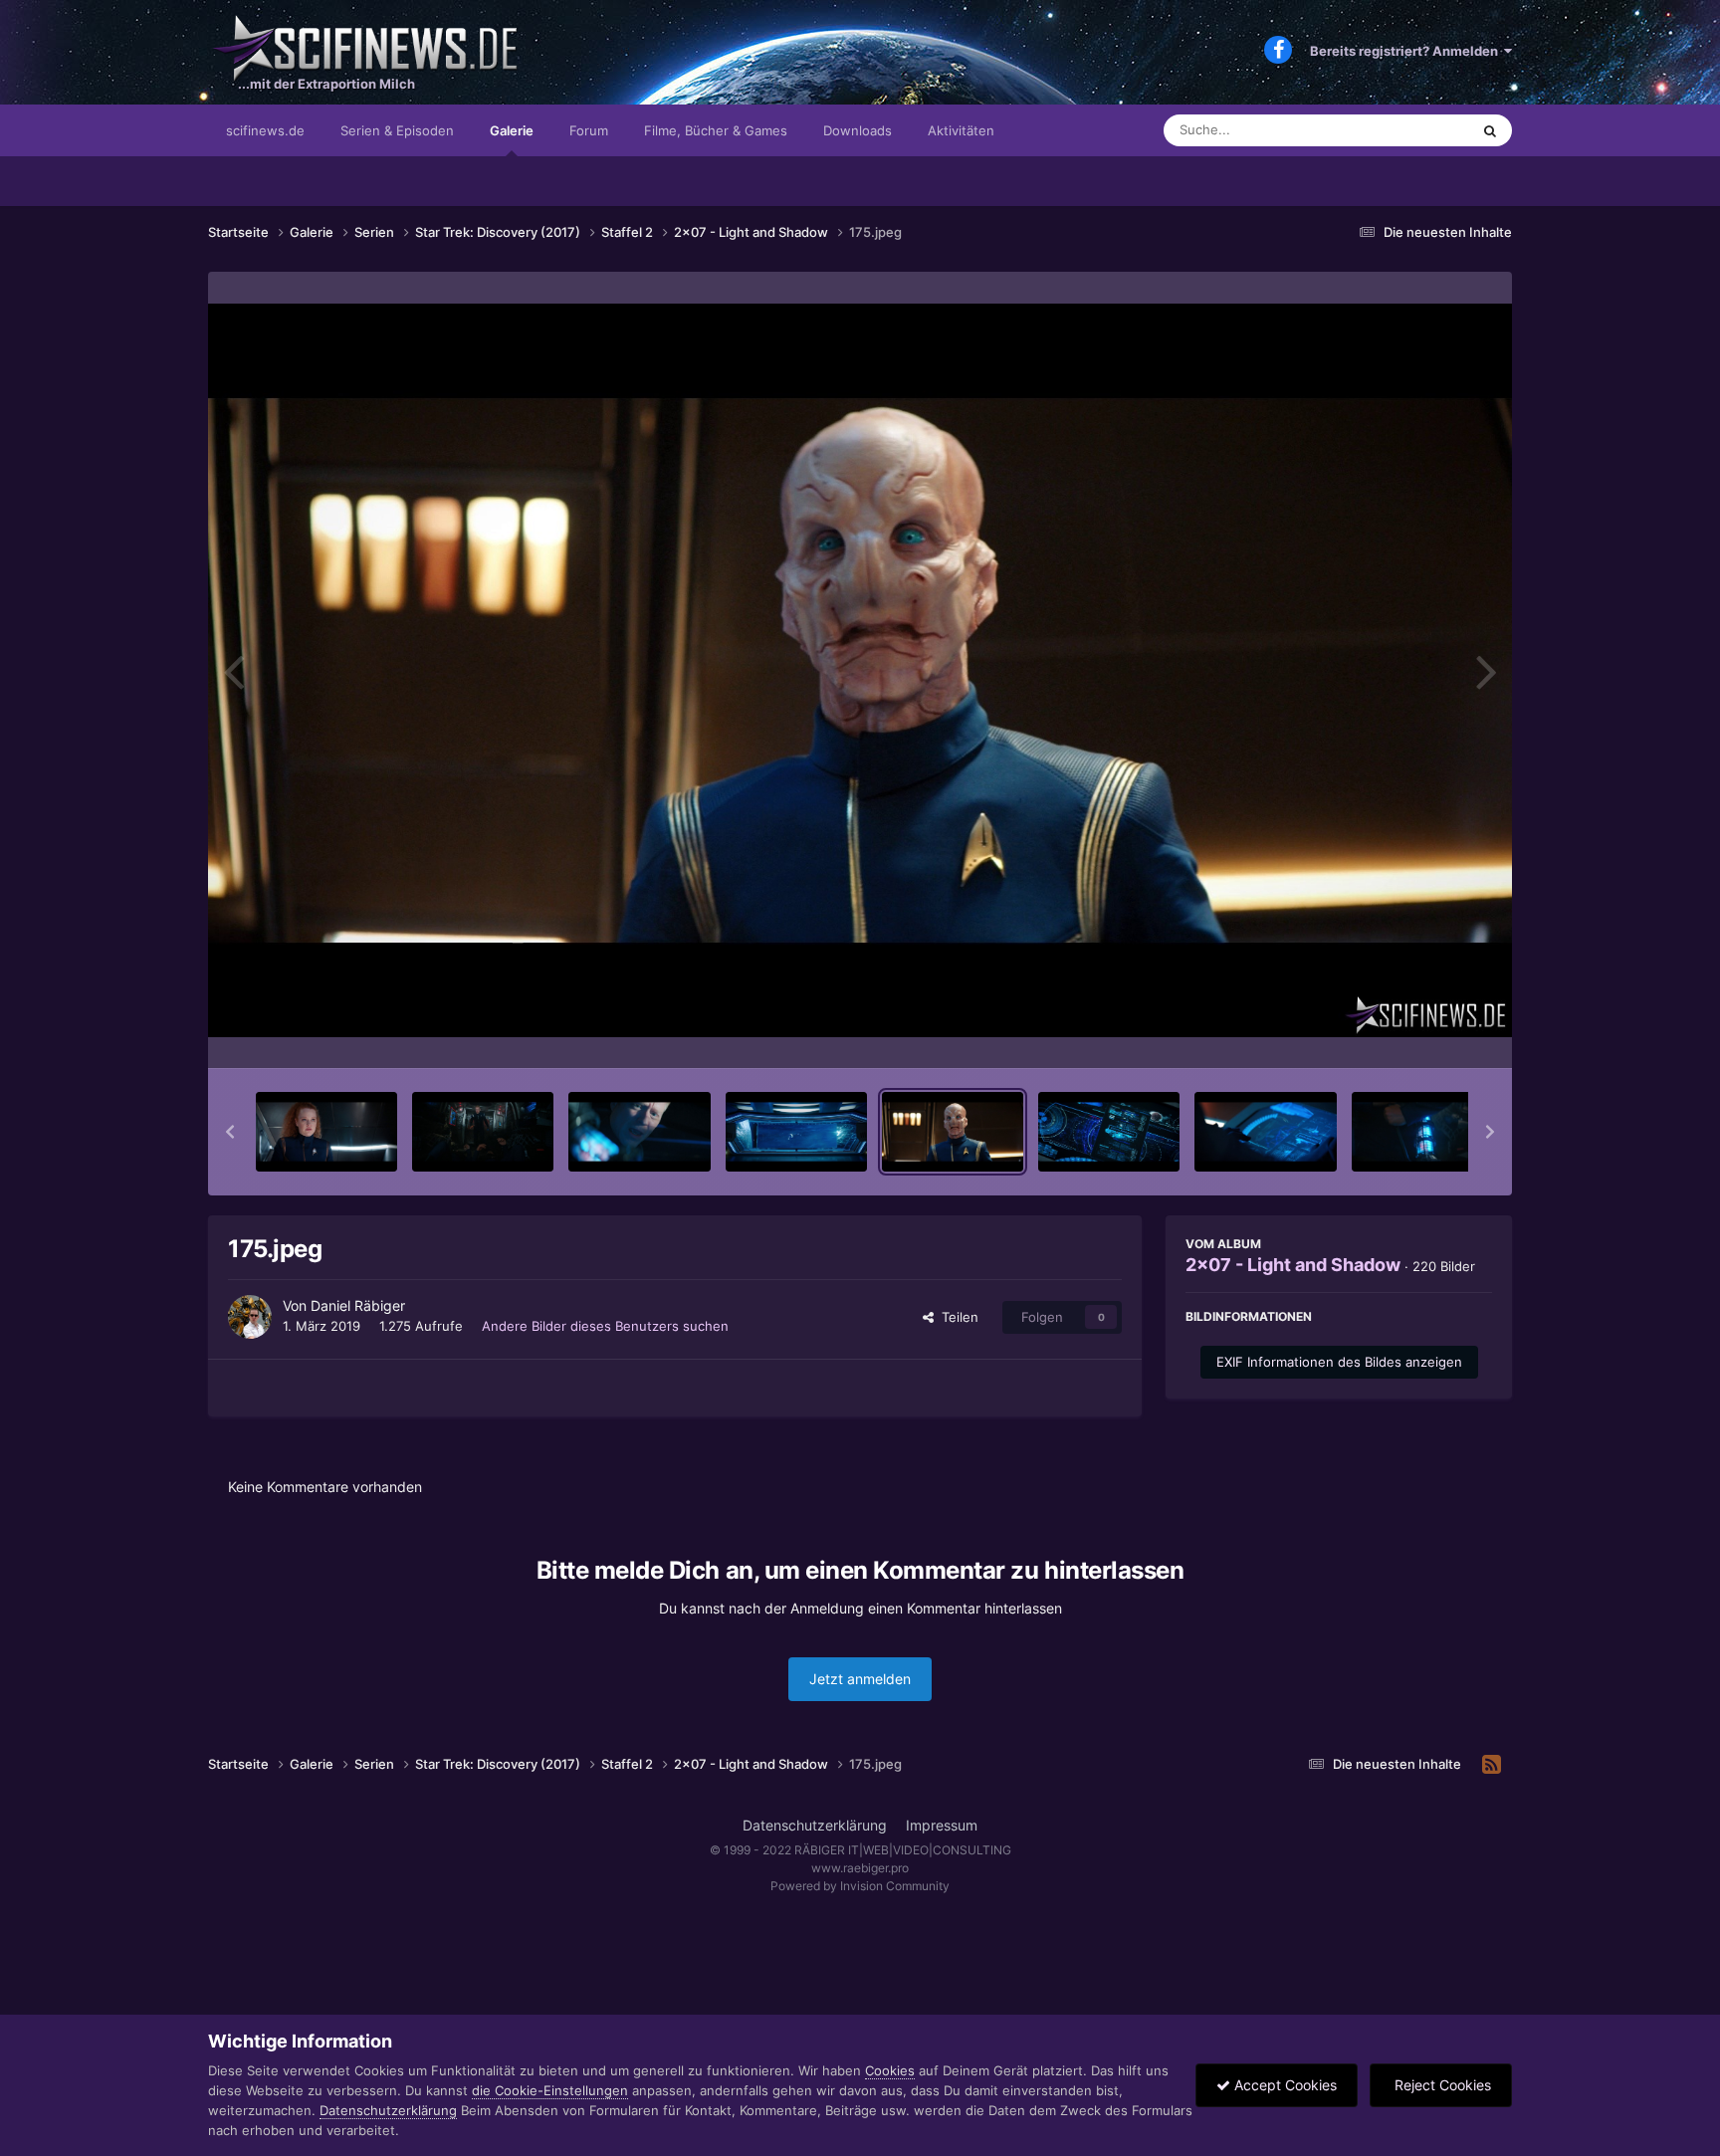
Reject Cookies (1441, 2085)
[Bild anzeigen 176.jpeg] (1109, 1132)
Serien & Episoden (397, 130)
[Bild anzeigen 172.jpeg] (483, 1132)
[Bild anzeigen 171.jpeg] (326, 1132)
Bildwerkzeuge (1421, 1032)
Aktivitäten (961, 130)
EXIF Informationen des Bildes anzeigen (1339, 1362)
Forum (589, 130)
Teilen (956, 1317)
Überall (1421, 130)
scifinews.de (265, 130)
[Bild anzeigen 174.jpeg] (796, 1132)
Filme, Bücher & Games (716, 130)
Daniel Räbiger (358, 1305)
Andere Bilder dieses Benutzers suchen (605, 1326)
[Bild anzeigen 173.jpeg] (639, 1132)
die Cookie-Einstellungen (550, 2090)
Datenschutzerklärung (815, 1825)
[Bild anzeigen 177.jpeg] (1265, 1132)
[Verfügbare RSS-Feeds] (1492, 1765)
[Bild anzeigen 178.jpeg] (1422, 1132)
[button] (230, 1132)
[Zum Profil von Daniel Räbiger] (250, 1317)
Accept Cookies (1284, 2085)
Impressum (942, 1825)
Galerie (512, 130)
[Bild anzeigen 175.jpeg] (953, 1132)
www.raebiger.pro (860, 1868)
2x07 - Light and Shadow (1293, 1265)
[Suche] (1490, 130)
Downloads (858, 130)
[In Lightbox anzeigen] (860, 670)
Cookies (890, 2070)
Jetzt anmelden (860, 1679)
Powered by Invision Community (860, 1886)
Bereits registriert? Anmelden (1407, 51)
